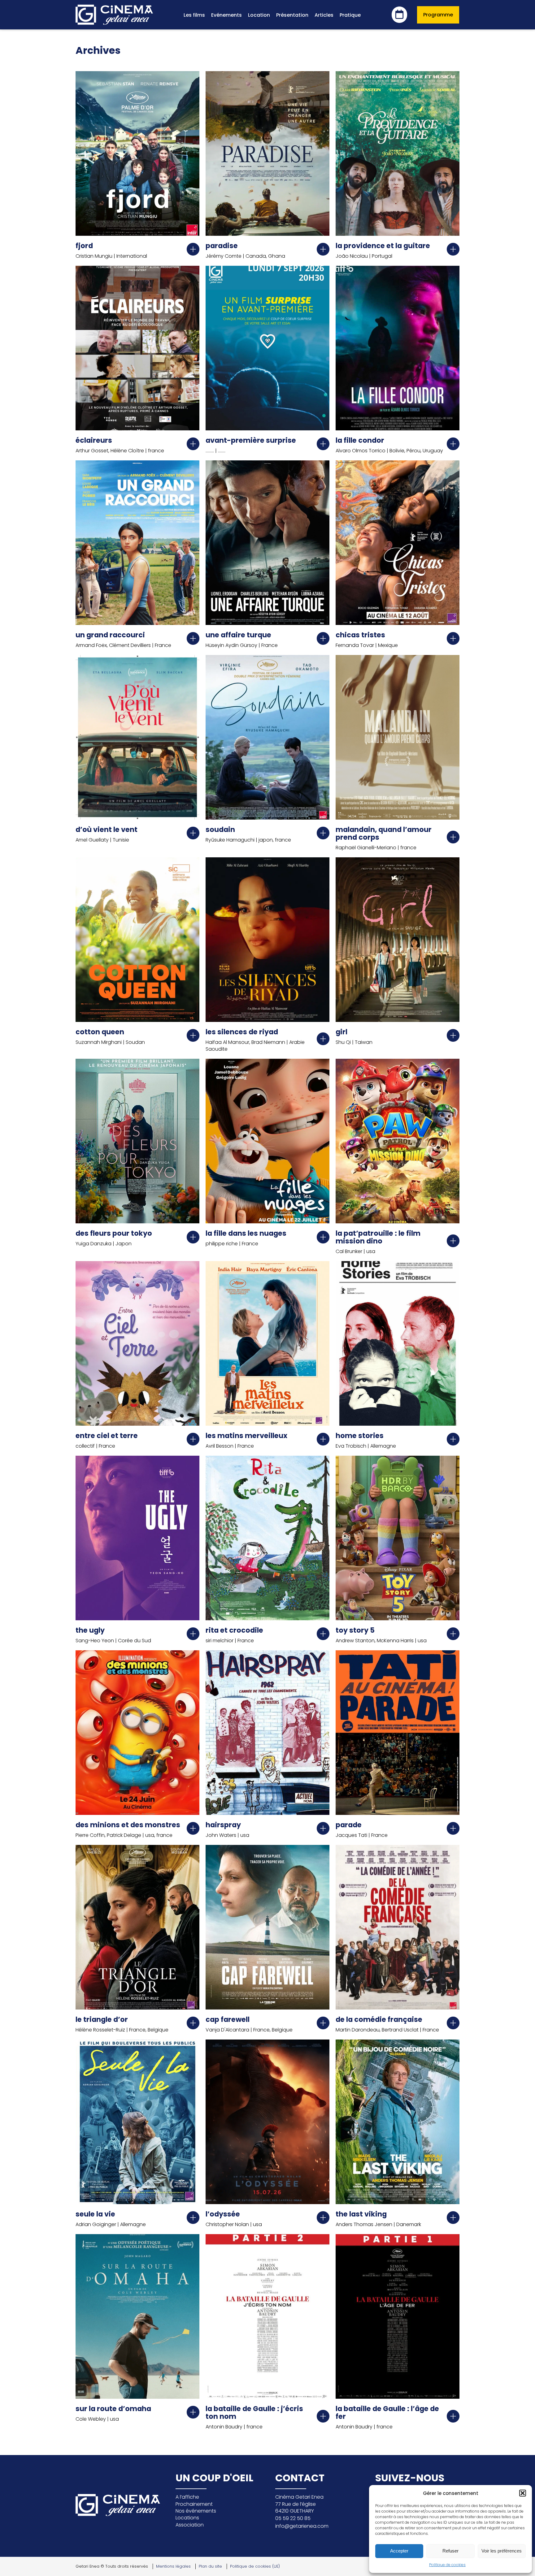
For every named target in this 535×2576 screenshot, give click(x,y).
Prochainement (194, 2504)
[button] (523, 2493)
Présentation (292, 15)
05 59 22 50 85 (293, 2518)
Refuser (450, 2551)
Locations (187, 2518)
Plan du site (210, 2566)
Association (190, 2525)
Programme (438, 15)
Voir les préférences (502, 2551)
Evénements (226, 15)
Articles (324, 15)
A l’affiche (187, 2497)
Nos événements (196, 2511)
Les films (194, 15)
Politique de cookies (447, 2565)
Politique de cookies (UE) (255, 2566)
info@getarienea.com (302, 2526)
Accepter (399, 2551)
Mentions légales (173, 2566)
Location (259, 15)
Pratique (350, 15)
